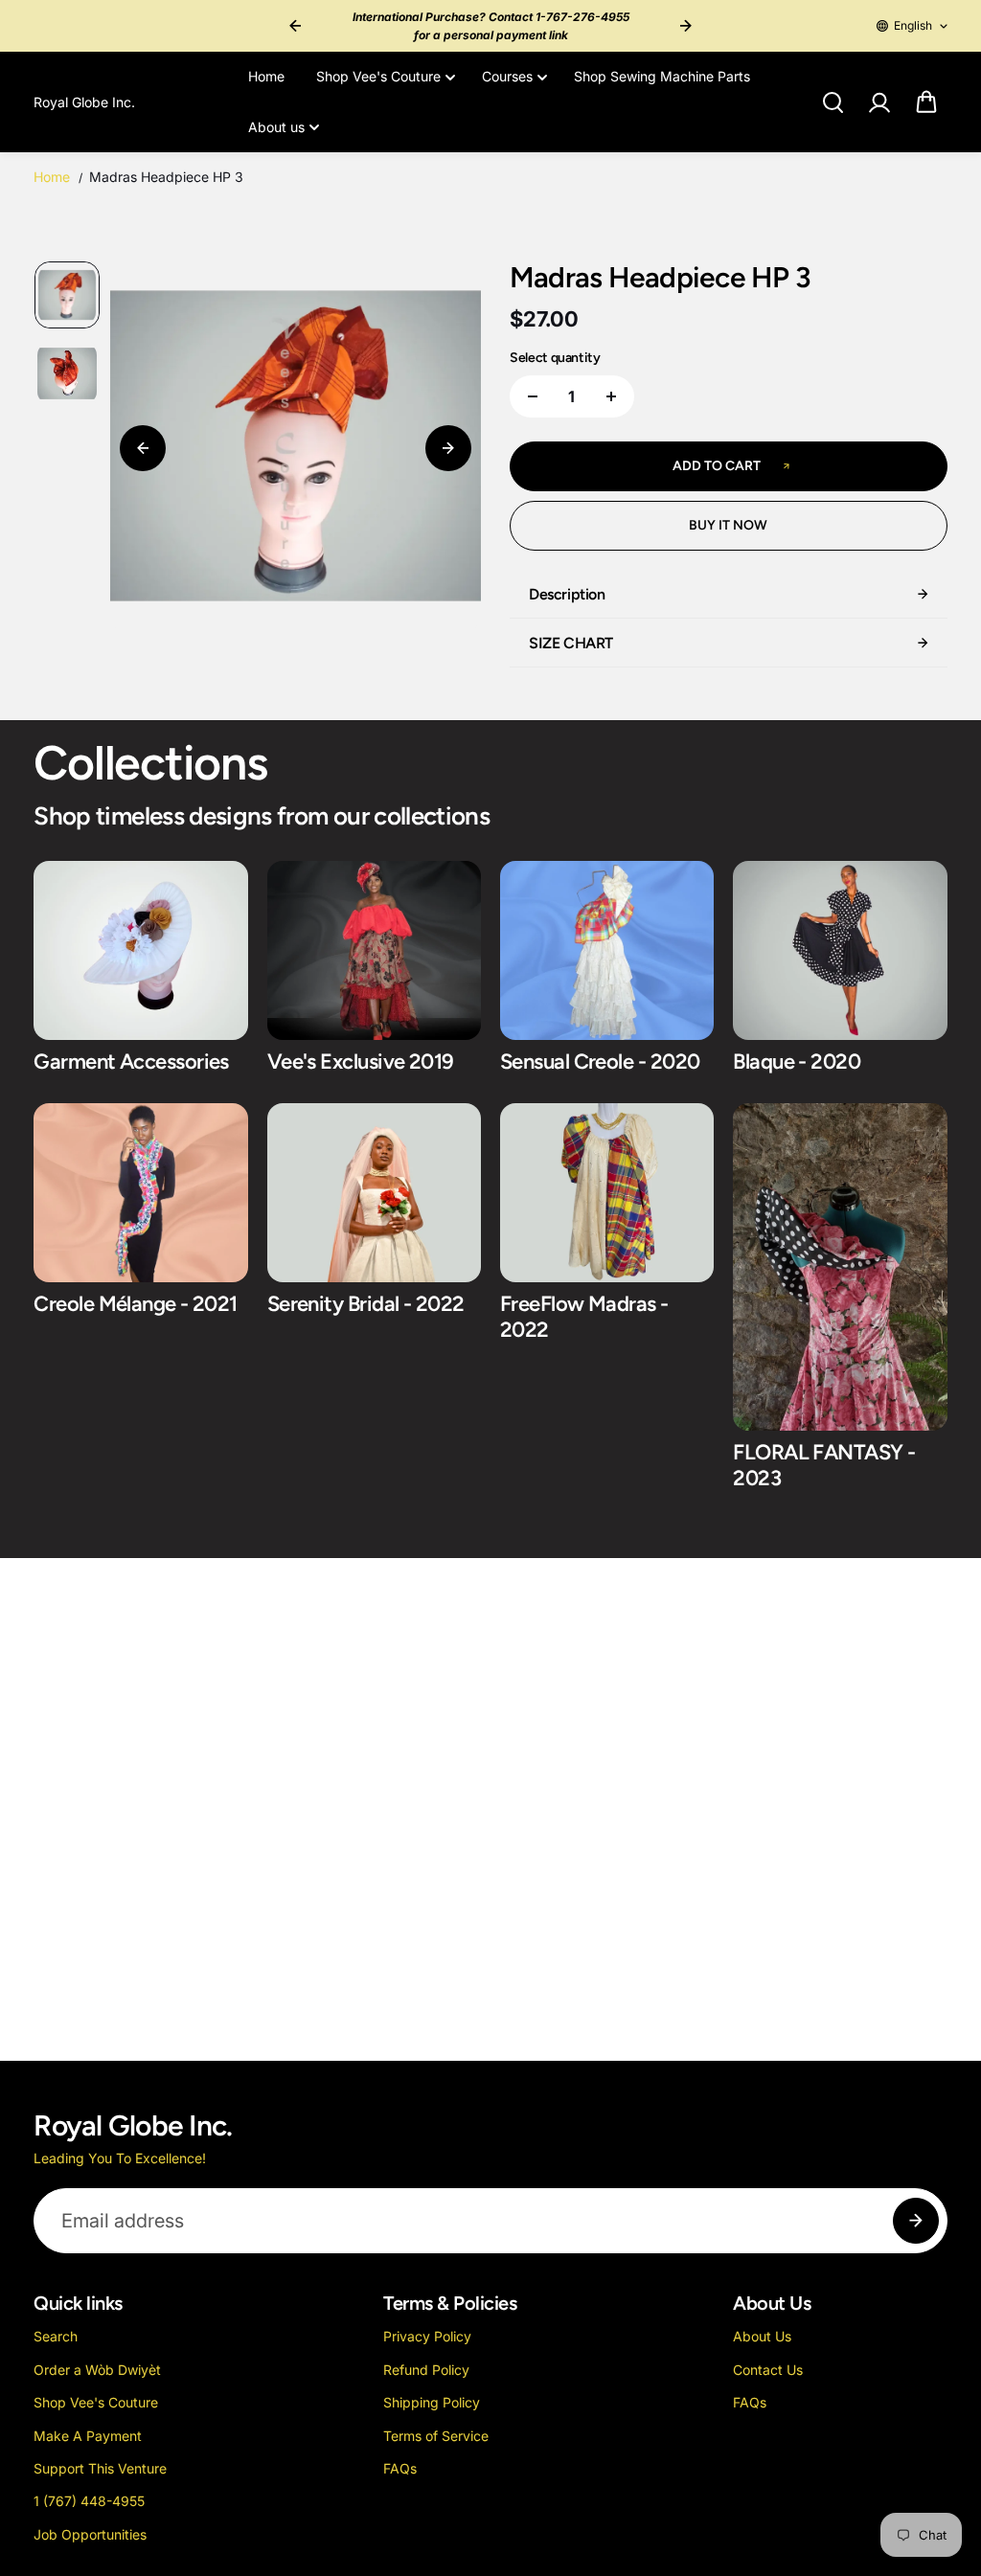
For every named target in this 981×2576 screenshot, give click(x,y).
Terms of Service (436, 2436)
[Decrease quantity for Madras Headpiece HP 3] (533, 396)
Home (266, 76)
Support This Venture (100, 2468)
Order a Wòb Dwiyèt (97, 2370)
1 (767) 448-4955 (89, 2501)
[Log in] (879, 102)
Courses (507, 76)
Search (56, 2336)
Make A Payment (88, 2436)
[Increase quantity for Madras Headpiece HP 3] (611, 396)
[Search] (833, 102)
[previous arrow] (295, 26)
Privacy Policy (427, 2336)
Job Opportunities (90, 2534)
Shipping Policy (432, 2402)
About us (276, 127)
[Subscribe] (916, 2221)
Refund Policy (426, 2370)
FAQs (400, 2468)
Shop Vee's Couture (378, 76)
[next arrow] (686, 26)
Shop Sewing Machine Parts (662, 76)
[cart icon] (926, 102)
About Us (762, 2336)
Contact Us (768, 2370)
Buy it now (728, 525)
